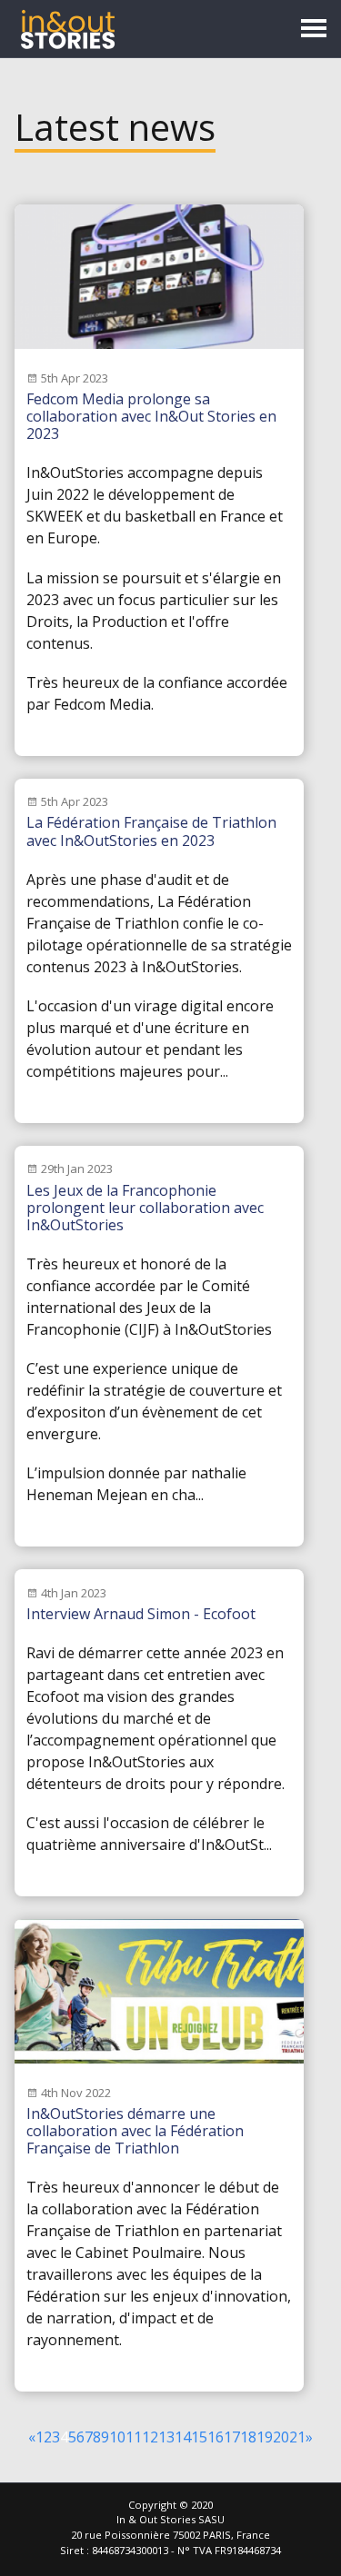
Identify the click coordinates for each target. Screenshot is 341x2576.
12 (150, 2437)
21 (297, 2437)
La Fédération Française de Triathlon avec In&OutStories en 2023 (151, 831)
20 (281, 2437)
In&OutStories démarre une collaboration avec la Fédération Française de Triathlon (135, 2131)
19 (265, 2437)
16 (216, 2437)
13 (166, 2437)
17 (232, 2437)
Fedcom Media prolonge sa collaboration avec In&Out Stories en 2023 (151, 416)
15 (199, 2437)
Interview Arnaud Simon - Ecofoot (141, 1614)
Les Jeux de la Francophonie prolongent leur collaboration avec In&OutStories (145, 1208)
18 (248, 2437)
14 (183, 2437)
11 (134, 2437)
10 (117, 2437)
